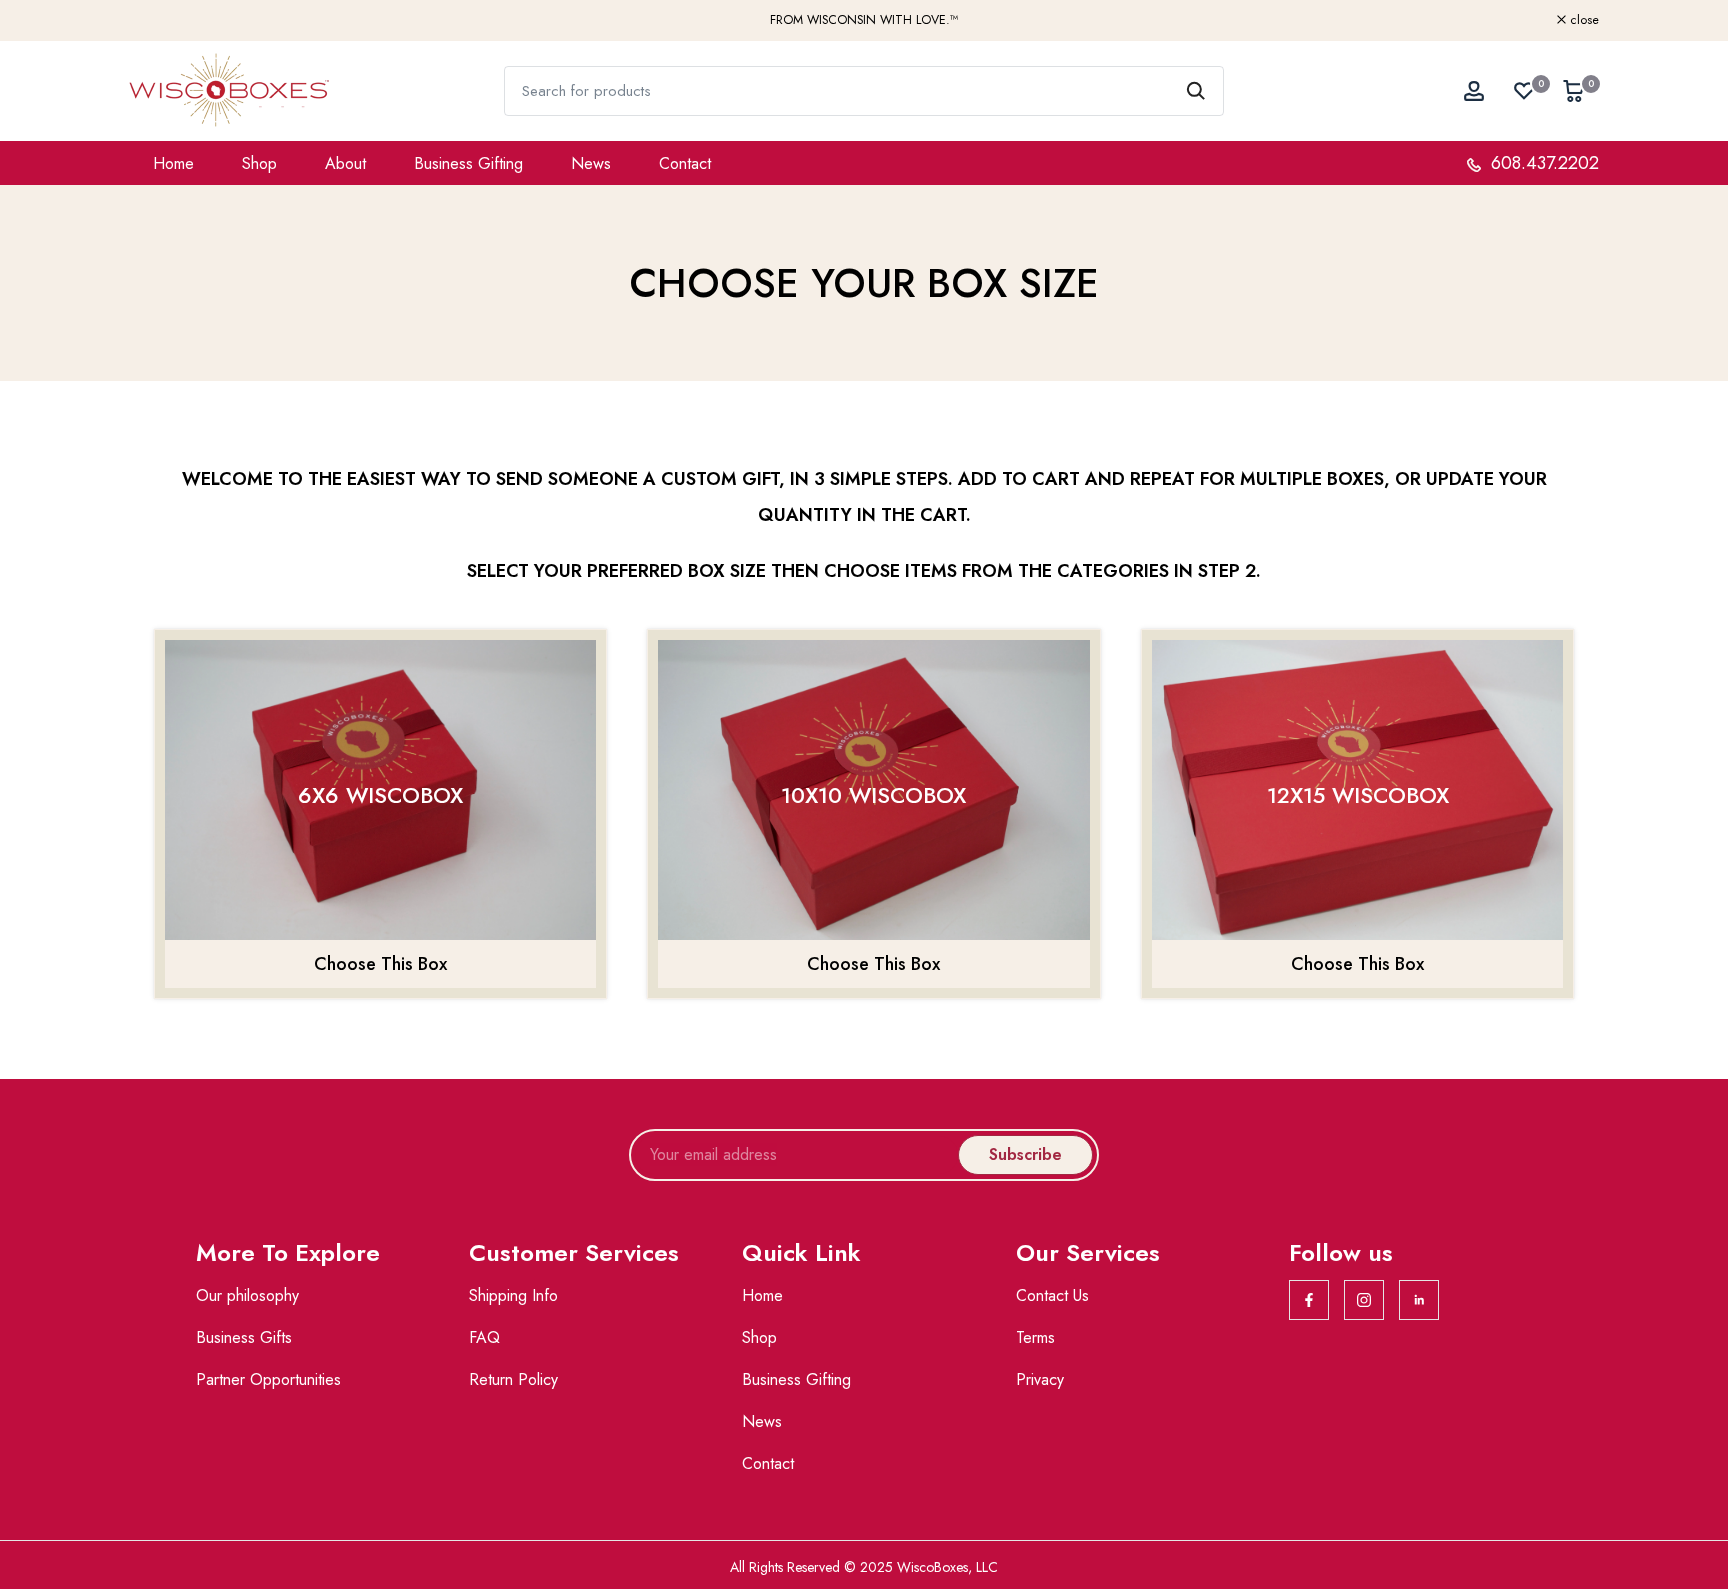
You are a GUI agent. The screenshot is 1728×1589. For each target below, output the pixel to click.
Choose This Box (380, 964)
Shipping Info (513, 1295)
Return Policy (513, 1379)
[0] (1524, 91)
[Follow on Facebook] (1309, 1300)
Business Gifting (468, 163)
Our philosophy (247, 1295)
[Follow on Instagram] (1364, 1300)
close (154, 20)
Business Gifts (244, 1337)
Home (173, 163)
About (345, 163)
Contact (685, 163)
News (591, 163)
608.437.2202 (1542, 163)
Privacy (1040, 1379)
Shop (259, 163)
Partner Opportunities (268, 1379)
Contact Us (1052, 1295)
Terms (1035, 1337)
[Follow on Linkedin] (1419, 1300)
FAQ (484, 1337)
